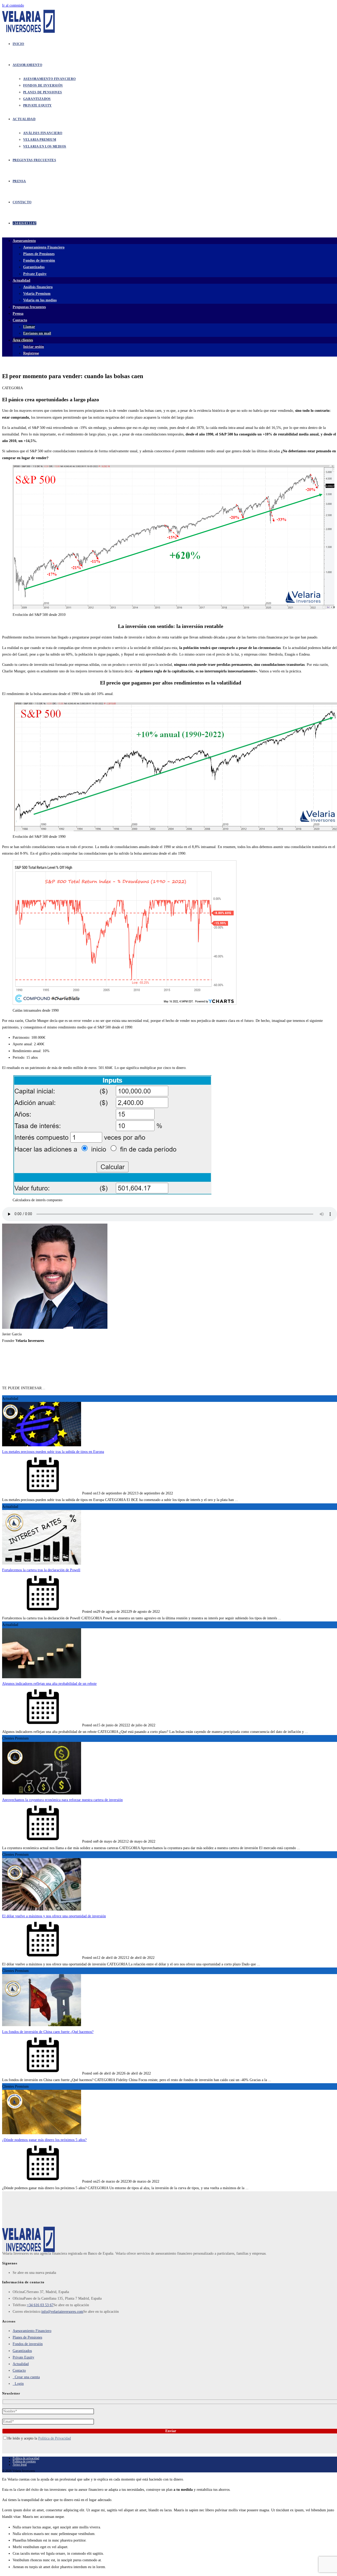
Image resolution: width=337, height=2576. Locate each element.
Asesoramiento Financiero (44, 247)
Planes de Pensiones (39, 254)
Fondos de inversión (39, 260)
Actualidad (21, 280)
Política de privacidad (26, 2458)
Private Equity (35, 274)
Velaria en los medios (40, 300)
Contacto (19, 2370)
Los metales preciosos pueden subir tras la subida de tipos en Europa (53, 1452)
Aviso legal (20, 2465)
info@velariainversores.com (62, 2312)
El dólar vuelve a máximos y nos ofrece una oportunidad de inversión (54, 1916)
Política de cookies (24, 2461)
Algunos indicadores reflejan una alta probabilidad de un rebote (49, 1684)
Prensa (18, 314)
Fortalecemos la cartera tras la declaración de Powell (41, 1570)
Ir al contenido (13, 5)
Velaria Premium (37, 294)
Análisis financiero (38, 287)
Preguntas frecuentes (29, 307)
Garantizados (34, 267)
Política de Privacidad (54, 2438)
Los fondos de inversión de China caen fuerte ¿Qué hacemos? (48, 2032)
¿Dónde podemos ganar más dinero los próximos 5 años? (44, 2140)
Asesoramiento (24, 241)
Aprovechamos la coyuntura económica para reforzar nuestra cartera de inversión (62, 1800)
